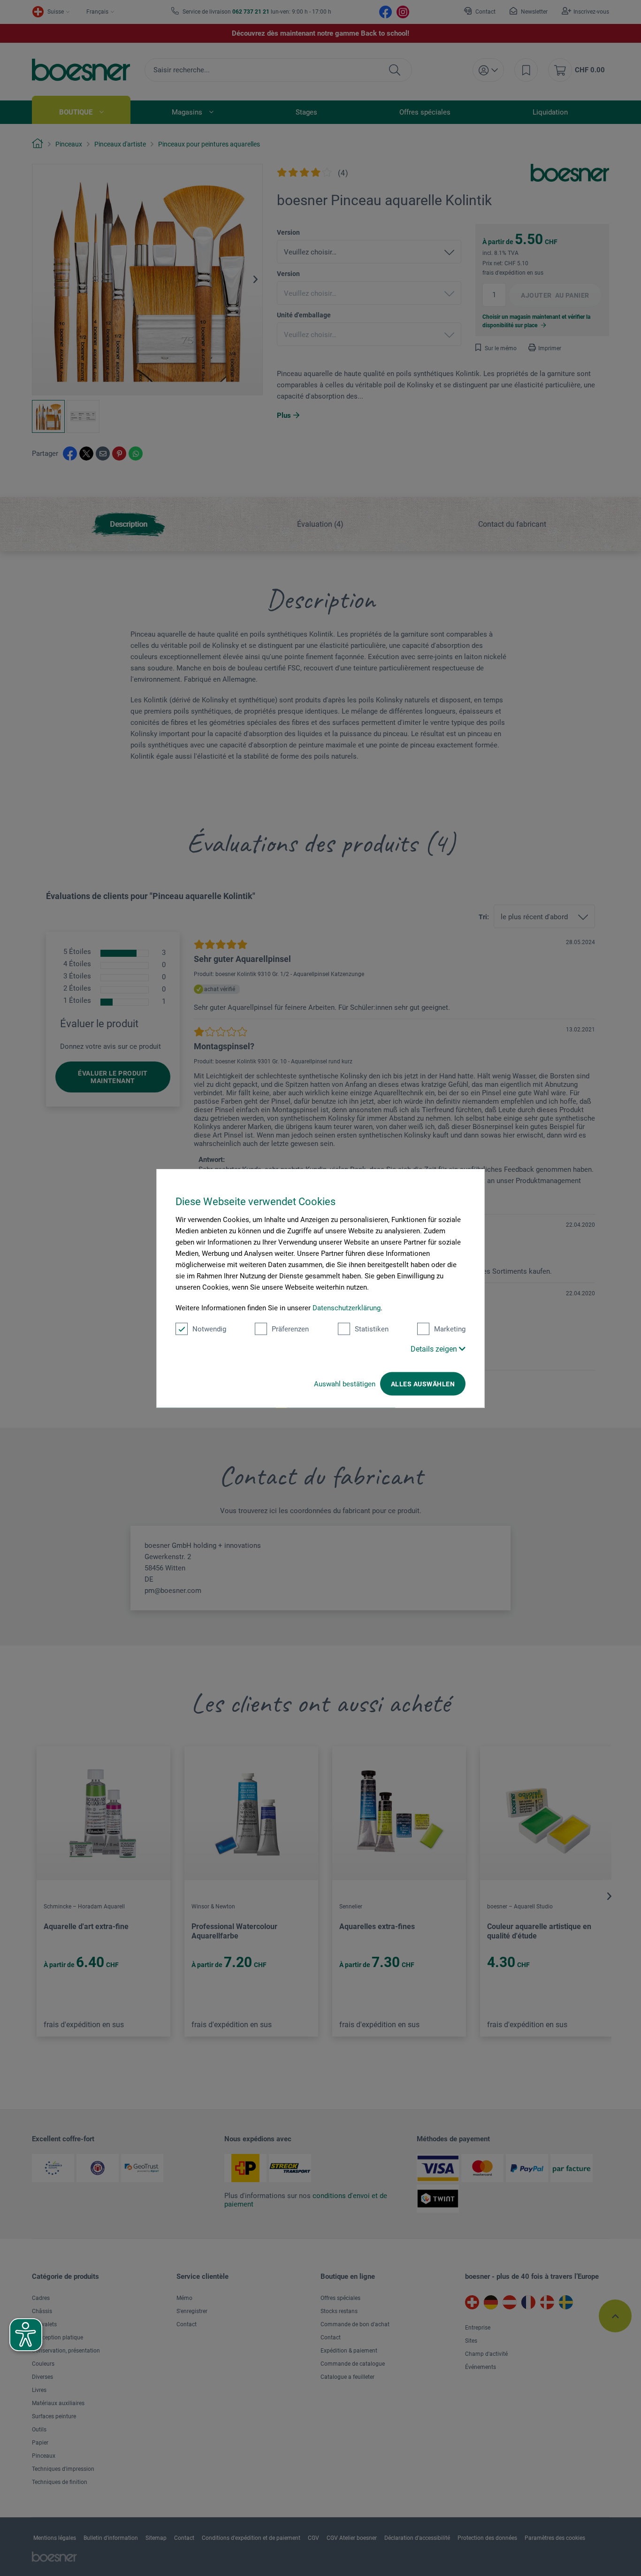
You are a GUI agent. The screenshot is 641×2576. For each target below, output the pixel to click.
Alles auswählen (423, 1384)
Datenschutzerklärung (347, 1307)
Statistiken (372, 1329)
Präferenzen (290, 1329)
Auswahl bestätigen (345, 1384)
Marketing (450, 1329)
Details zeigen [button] (435, 1349)
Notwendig (209, 1329)
